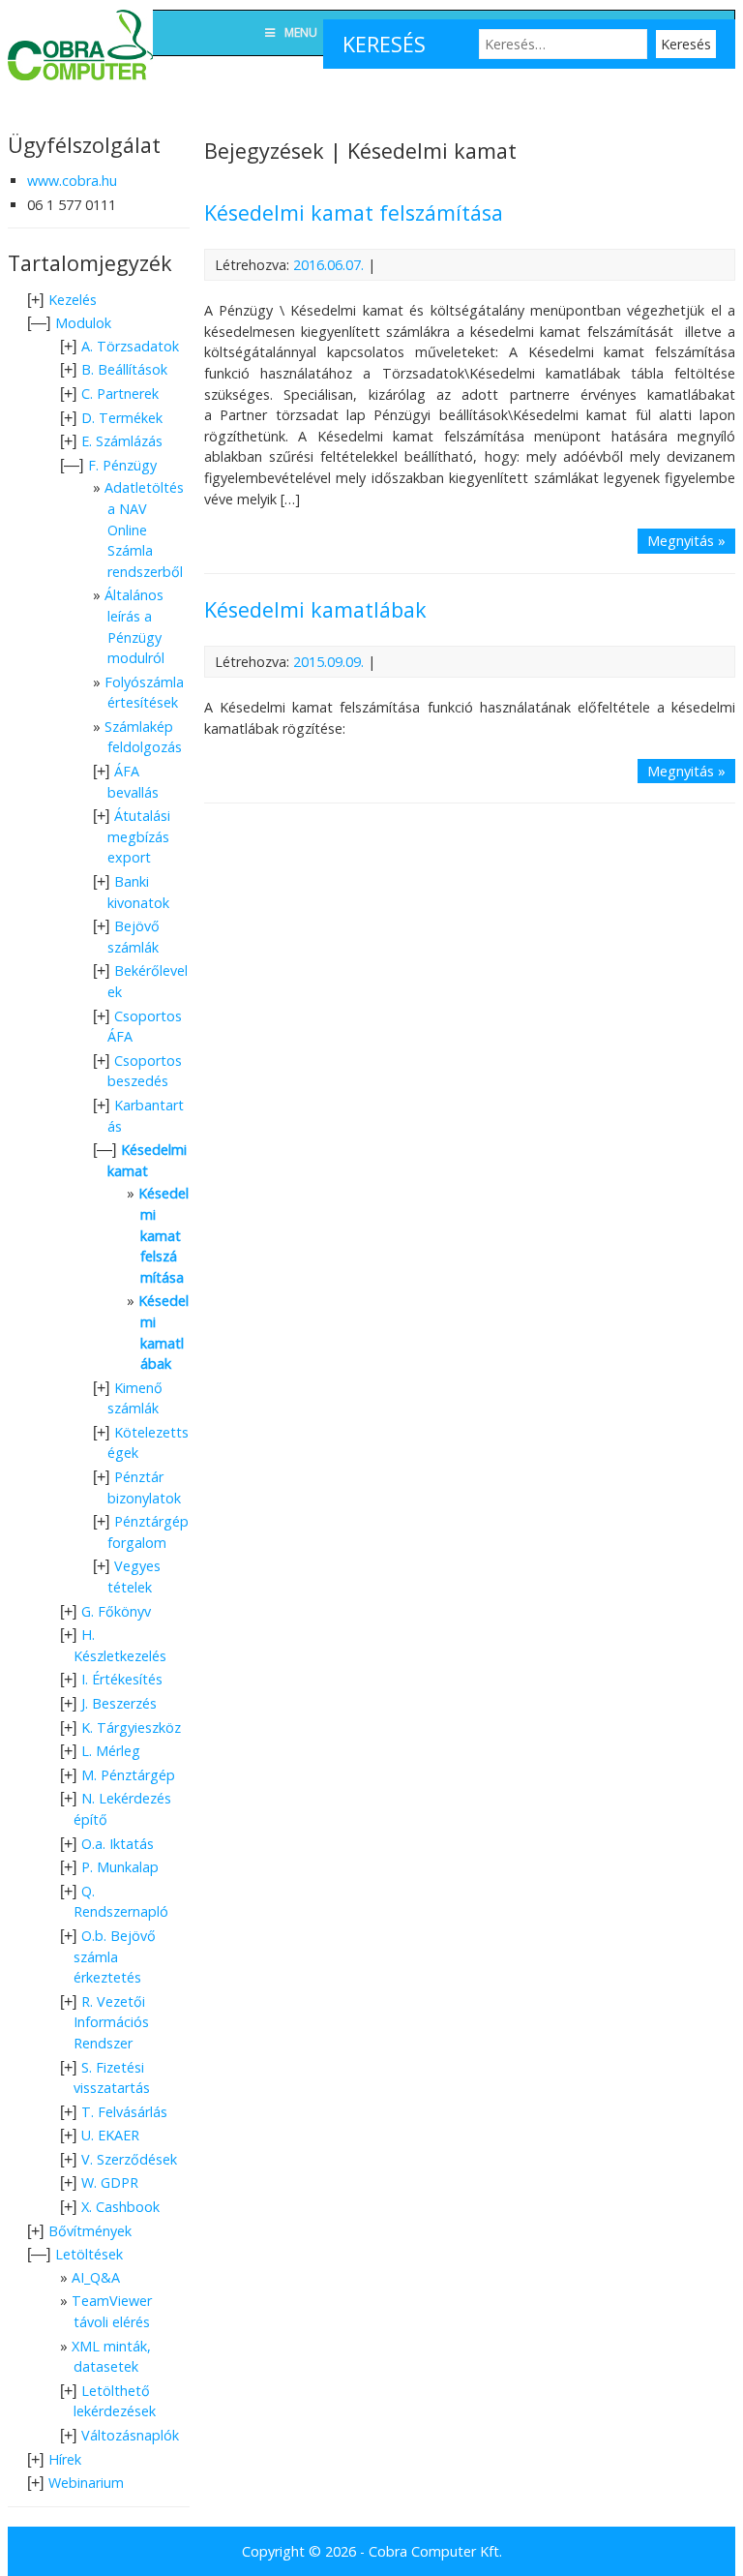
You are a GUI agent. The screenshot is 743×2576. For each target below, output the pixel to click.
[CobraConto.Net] (80, 85)
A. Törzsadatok (130, 346)
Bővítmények (90, 2231)
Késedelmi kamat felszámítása (354, 212)
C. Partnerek (120, 394)
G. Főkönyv (116, 1611)
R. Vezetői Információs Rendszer (111, 2022)
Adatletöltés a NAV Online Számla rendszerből (144, 529)
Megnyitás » (686, 541)
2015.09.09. (328, 662)
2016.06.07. (328, 265)
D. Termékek (122, 418)
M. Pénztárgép (128, 1775)
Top (697, 2530)
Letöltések (89, 2254)
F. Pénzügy (122, 465)
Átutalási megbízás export (139, 836)
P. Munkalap (120, 1867)
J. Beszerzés (119, 1703)
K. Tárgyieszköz (131, 1727)
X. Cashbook (120, 2207)
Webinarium (86, 2483)
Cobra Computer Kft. (435, 2551)
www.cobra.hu (72, 181)
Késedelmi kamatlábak (315, 609)
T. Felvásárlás (124, 2112)
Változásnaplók (130, 2435)
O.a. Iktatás (118, 1844)
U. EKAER (110, 2135)
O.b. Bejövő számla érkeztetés (115, 1956)
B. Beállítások (124, 369)
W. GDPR (110, 2182)
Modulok (83, 323)
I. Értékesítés (122, 1679)
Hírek (65, 2459)
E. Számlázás (122, 441)
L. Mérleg (111, 1751)
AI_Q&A (96, 2277)
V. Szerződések (129, 2159)
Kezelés (73, 300)
